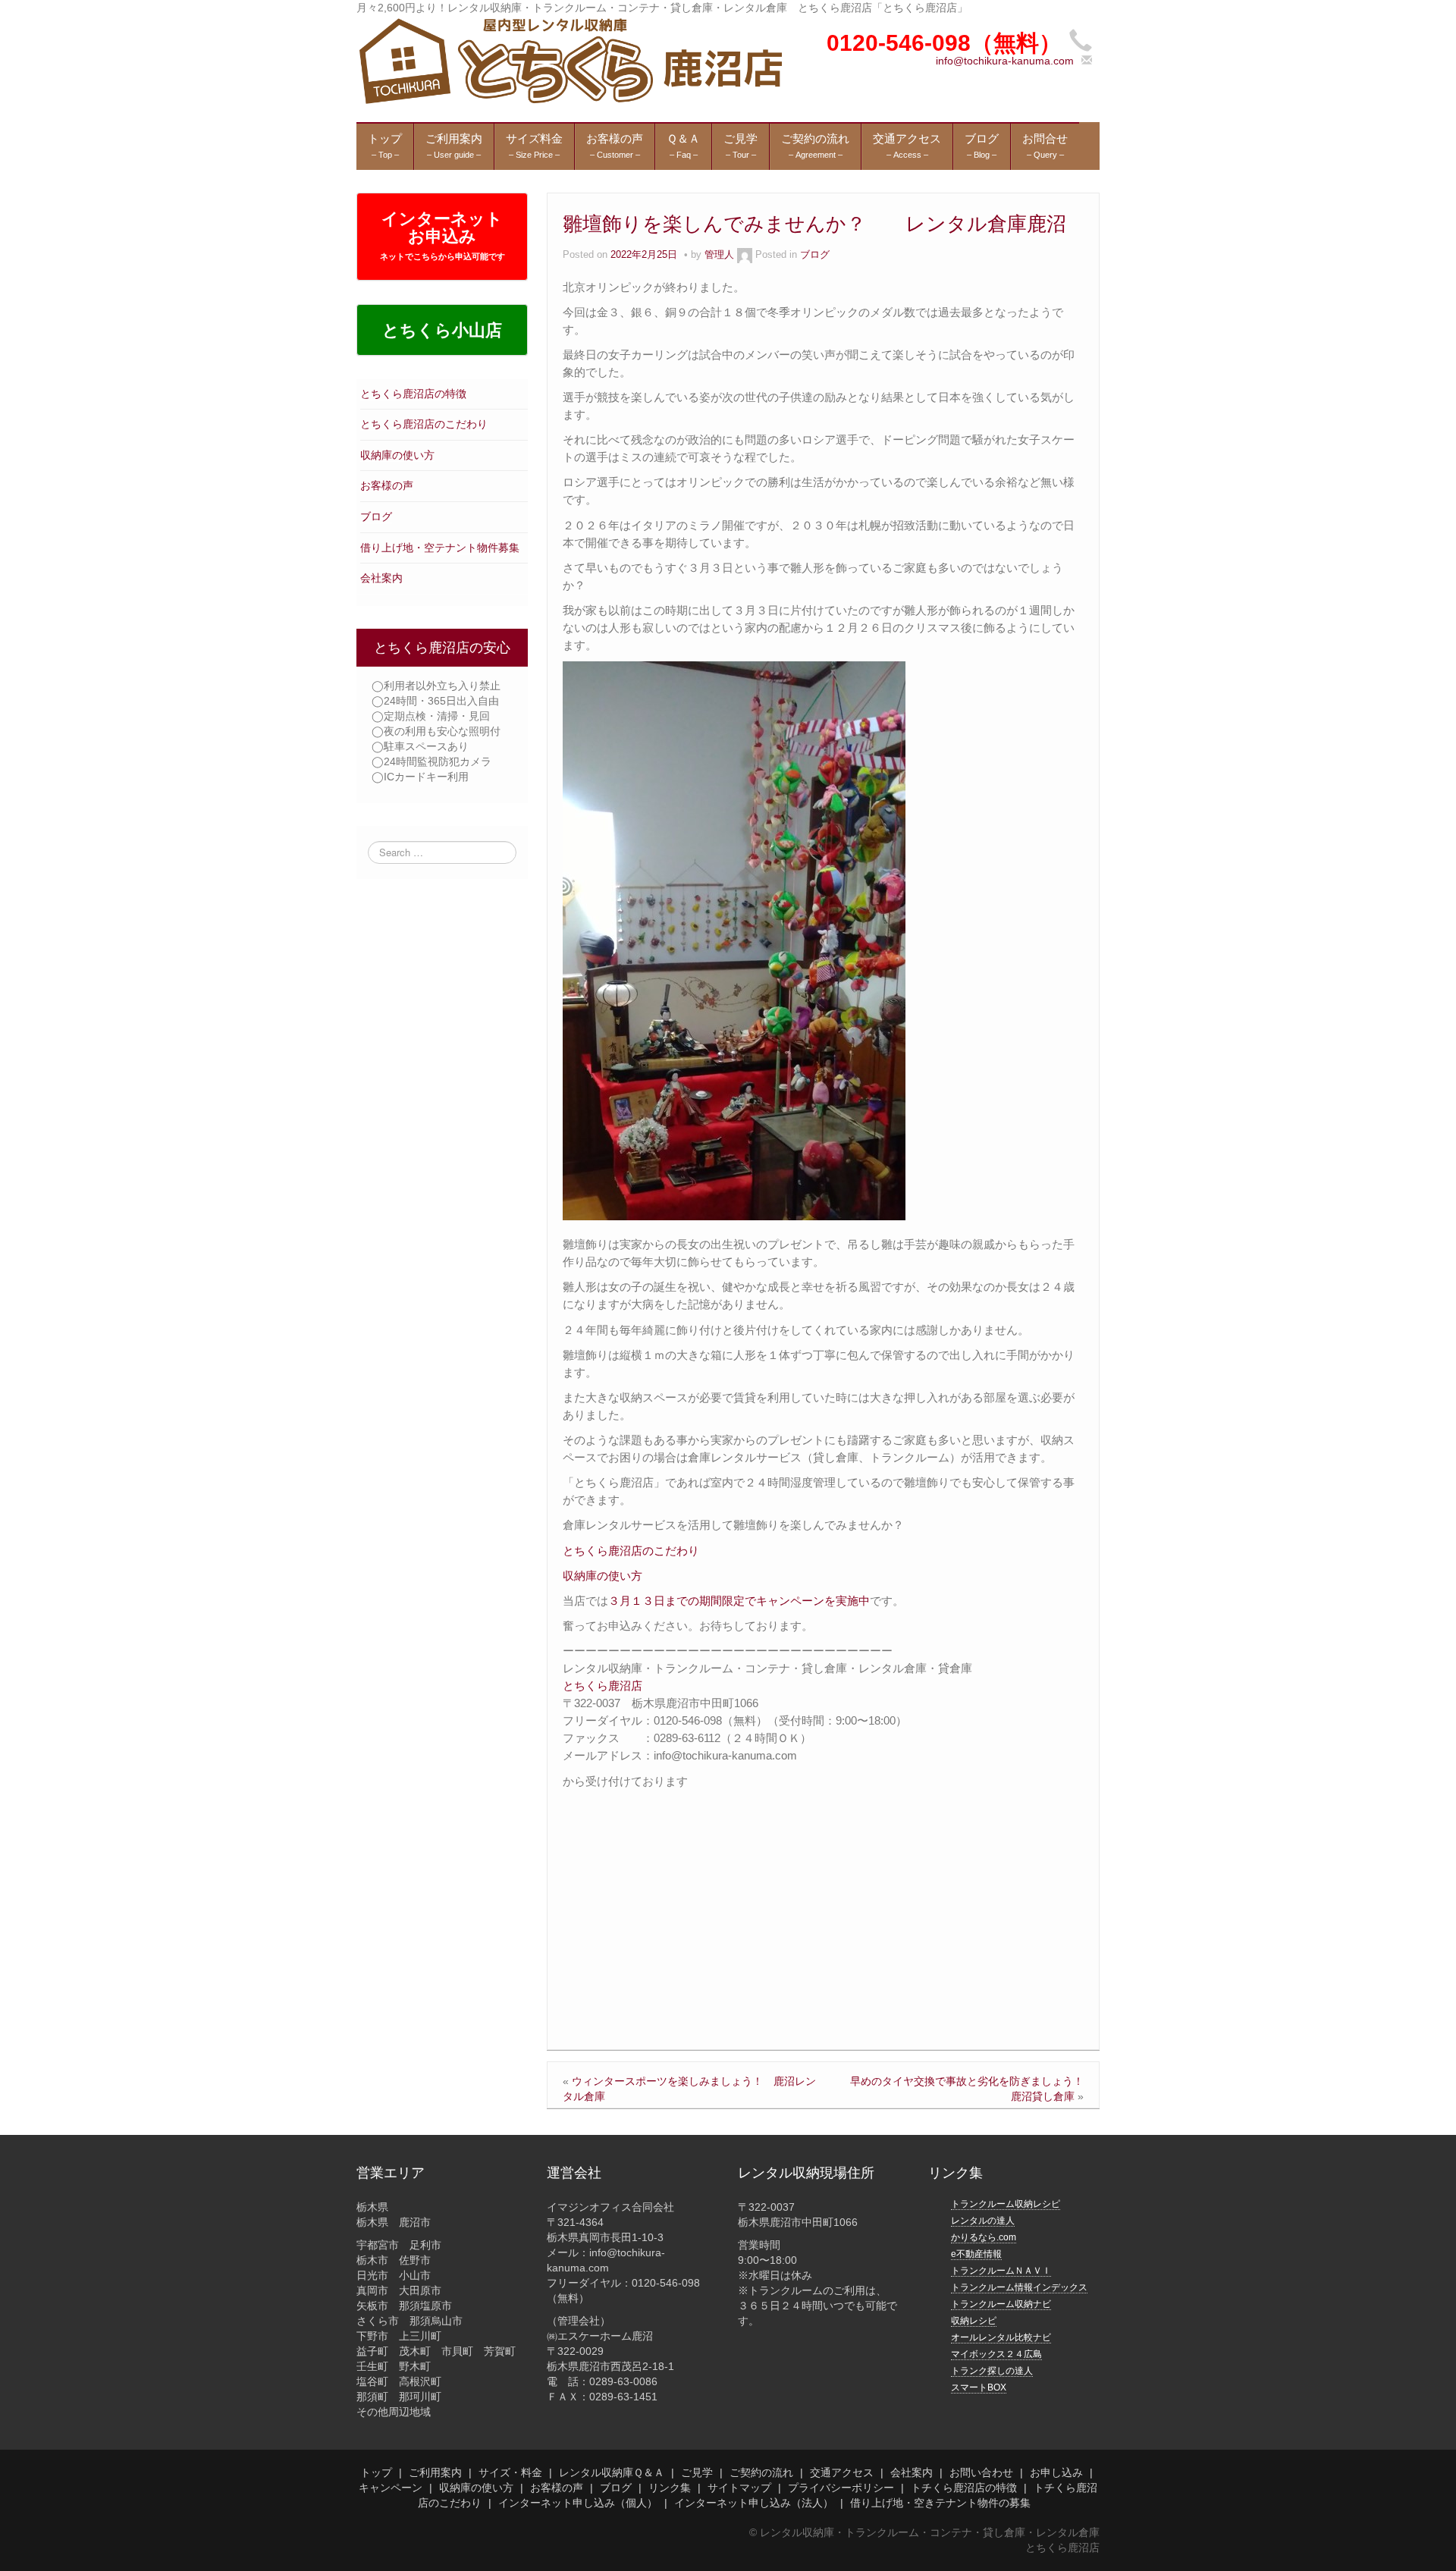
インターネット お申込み (442, 235)
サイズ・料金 (510, 2472)
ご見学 (697, 2472)
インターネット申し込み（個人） (578, 2503)
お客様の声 (387, 485)
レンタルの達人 (983, 2221)
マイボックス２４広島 (996, 2354)
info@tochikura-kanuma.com (1005, 61)
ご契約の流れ (761, 2472)
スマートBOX (979, 2387)
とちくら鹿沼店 (602, 1686)
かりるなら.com (984, 2237)
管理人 (719, 255)
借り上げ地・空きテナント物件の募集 (940, 2503)
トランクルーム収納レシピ (1006, 2204)
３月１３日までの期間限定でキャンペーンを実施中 (739, 1601)
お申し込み (1056, 2472)
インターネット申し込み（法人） (754, 2503)
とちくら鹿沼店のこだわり (424, 424)
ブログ (376, 516)
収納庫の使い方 (397, 455)
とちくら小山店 (442, 330)
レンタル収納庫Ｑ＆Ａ (612, 2472)
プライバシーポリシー (841, 2488)
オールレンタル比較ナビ (1001, 2337)
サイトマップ (739, 2488)
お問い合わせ (981, 2472)
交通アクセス (842, 2472)
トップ (376, 2472)
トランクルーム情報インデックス (1019, 2287)
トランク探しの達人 (992, 2371)
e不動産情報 (976, 2254)
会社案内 (381, 578)
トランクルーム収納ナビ (1001, 2304)
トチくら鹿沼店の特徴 (964, 2488)
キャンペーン (391, 2488)
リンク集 (670, 2488)
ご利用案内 (435, 2472)
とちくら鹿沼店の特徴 (413, 394)
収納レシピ (974, 2321)
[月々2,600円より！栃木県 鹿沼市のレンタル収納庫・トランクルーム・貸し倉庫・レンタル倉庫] (569, 60)
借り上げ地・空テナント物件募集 (440, 548)
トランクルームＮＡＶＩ (1001, 2271)
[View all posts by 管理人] (745, 255)
